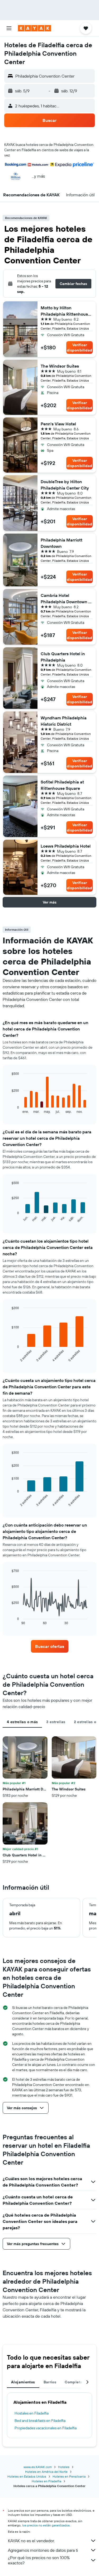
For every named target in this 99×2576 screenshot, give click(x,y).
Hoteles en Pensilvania (69, 2476)
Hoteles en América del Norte (46, 2472)
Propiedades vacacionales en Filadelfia (46, 2428)
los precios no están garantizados (46, 2525)
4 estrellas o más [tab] (22, 1722)
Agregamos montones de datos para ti (43, 2550)
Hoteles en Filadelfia (46, 2481)
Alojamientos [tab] (23, 2382)
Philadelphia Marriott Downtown (62, 543)
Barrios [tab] (50, 2382)
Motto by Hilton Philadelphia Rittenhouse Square (65, 311)
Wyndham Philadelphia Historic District (64, 721)
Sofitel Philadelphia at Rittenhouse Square (62, 785)
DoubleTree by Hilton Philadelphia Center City (65, 485)
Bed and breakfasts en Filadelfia (40, 2421)
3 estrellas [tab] (56, 1722)
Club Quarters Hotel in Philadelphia (63, 657)
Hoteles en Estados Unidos (27, 2476)
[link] (50, 1646)
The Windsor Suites (60, 366)
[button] (9, 28)
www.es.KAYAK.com (38, 2467)
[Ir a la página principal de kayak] (34, 28)
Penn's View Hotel (58, 424)
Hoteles (64, 2467)
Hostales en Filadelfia (32, 2413)
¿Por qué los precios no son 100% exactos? (39, 2560)
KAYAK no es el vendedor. (31, 2541)
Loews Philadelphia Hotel (66, 846)
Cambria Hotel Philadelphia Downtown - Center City (65, 599)
